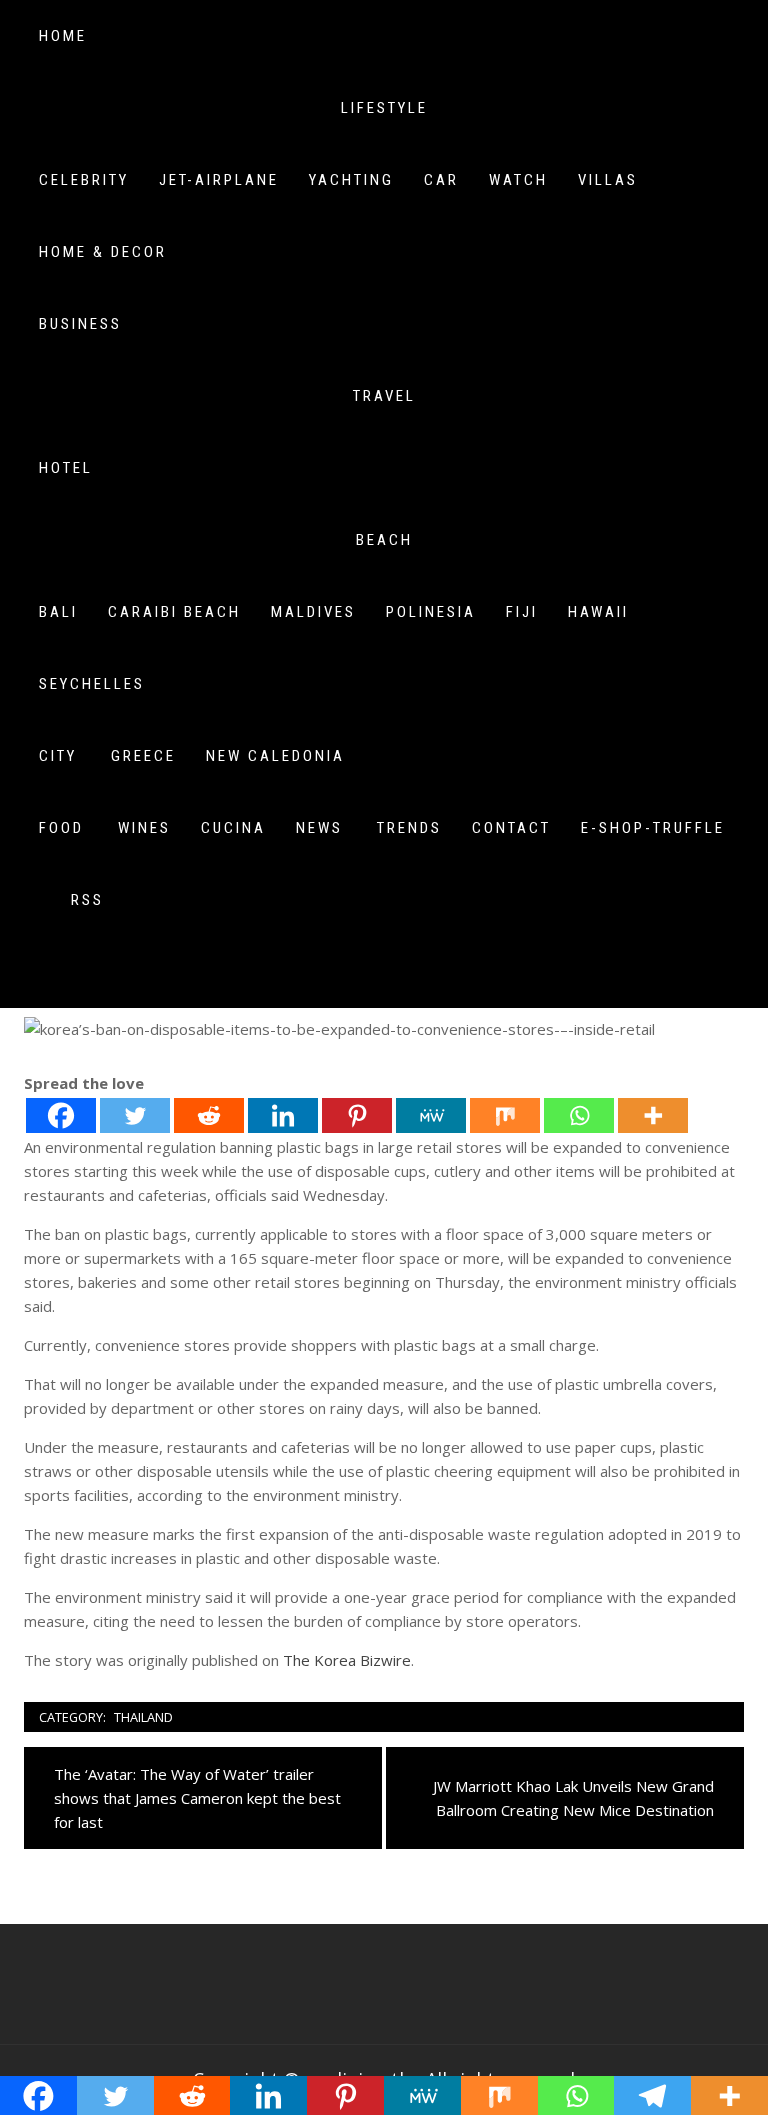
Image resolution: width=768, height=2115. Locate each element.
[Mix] (505, 1115)
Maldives (313, 612)
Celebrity (84, 180)
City (58, 756)
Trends (409, 828)
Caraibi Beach (174, 612)
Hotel (66, 468)
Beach (384, 540)
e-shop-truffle (653, 828)
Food (61, 828)
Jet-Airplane (219, 180)
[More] (653, 1115)
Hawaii (598, 612)
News (319, 828)
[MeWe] (431, 1115)
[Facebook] (61, 1115)
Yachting (351, 180)
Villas (608, 180)
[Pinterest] (357, 1115)
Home (63, 36)
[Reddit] (209, 1115)
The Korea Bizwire (347, 1660)
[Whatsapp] (579, 1115)
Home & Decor (103, 252)
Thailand (143, 1717)
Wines (144, 828)
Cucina (233, 828)
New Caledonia (275, 756)
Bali (58, 612)
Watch (518, 180)
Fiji (522, 612)
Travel (384, 396)
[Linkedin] (283, 1115)
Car (441, 180)
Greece (143, 756)
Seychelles (92, 684)
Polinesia (431, 612)
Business (80, 324)
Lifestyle (384, 108)
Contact (511, 828)
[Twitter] (135, 1115)
